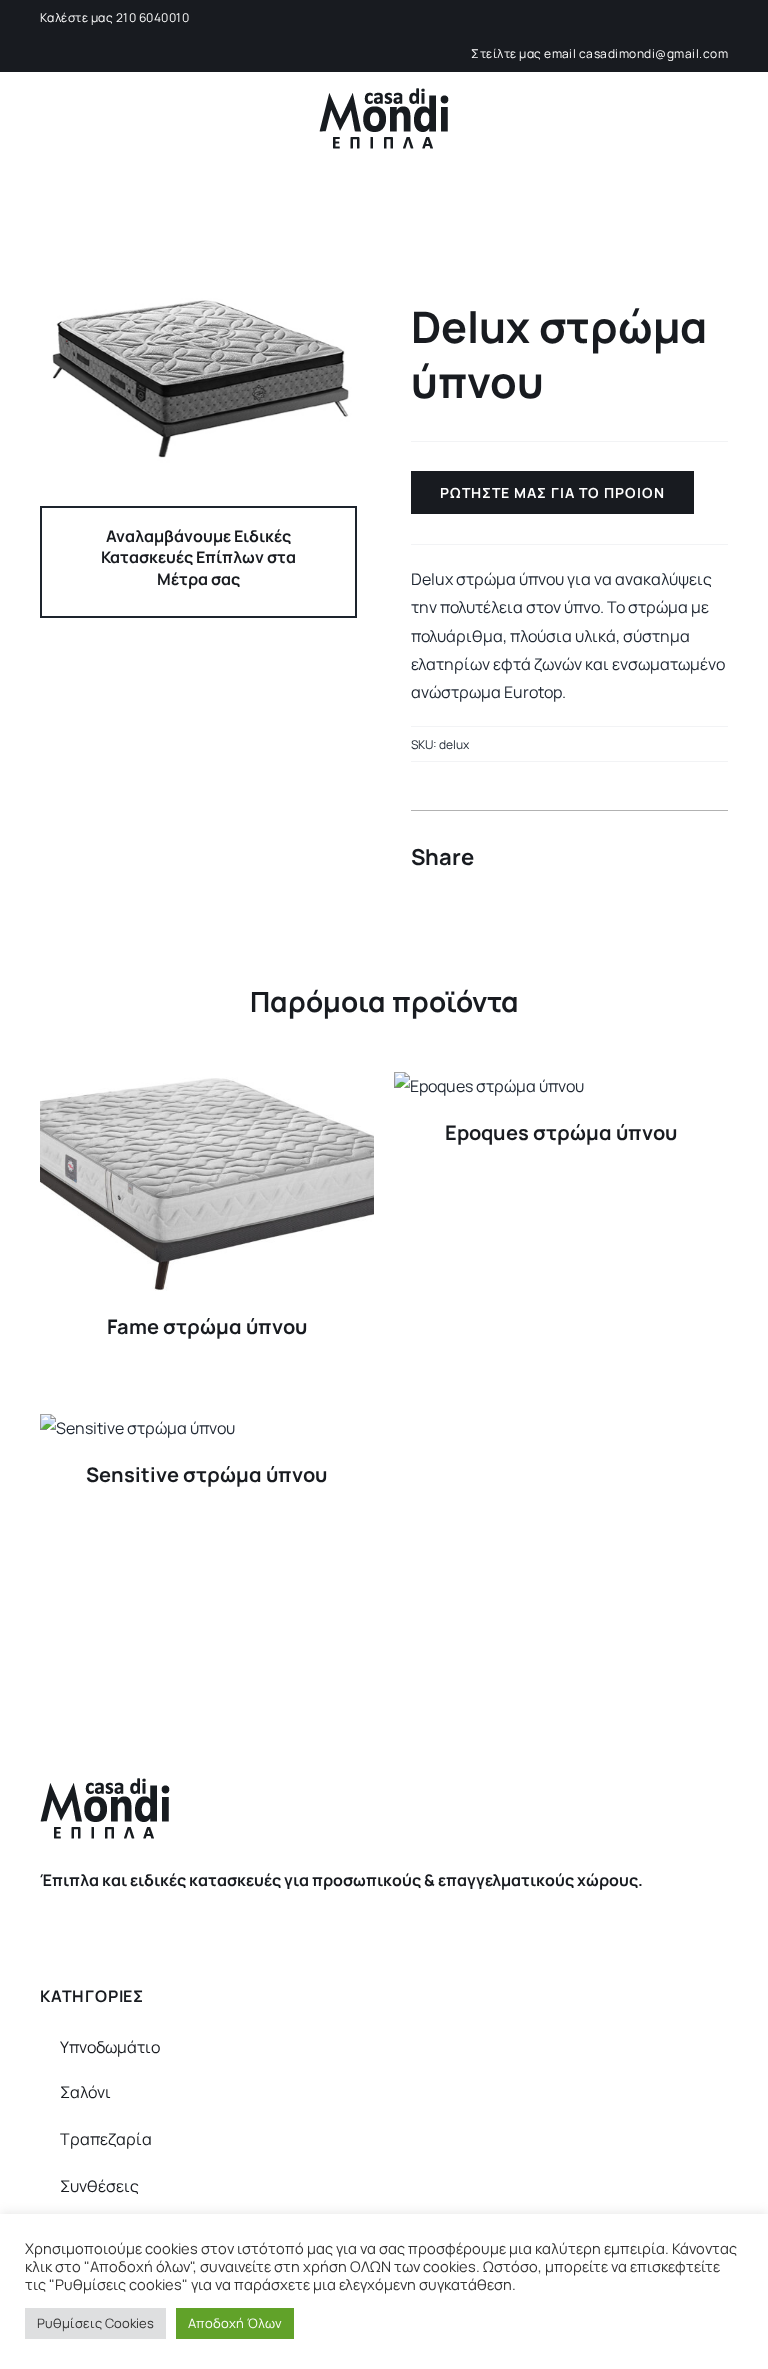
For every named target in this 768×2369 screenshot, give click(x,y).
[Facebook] (602, 858)
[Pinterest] (674, 858)
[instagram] (401, 1919)
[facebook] (367, 1919)
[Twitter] (638, 858)
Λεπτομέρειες (207, 1187)
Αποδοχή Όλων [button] (235, 2323)
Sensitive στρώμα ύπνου (206, 1474)
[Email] (710, 858)
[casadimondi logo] (384, 96)
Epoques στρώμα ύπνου (561, 1132)
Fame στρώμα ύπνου (207, 1326)
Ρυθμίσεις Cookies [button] (95, 2323)
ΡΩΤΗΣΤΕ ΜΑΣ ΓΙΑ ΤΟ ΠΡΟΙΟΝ (552, 492)
